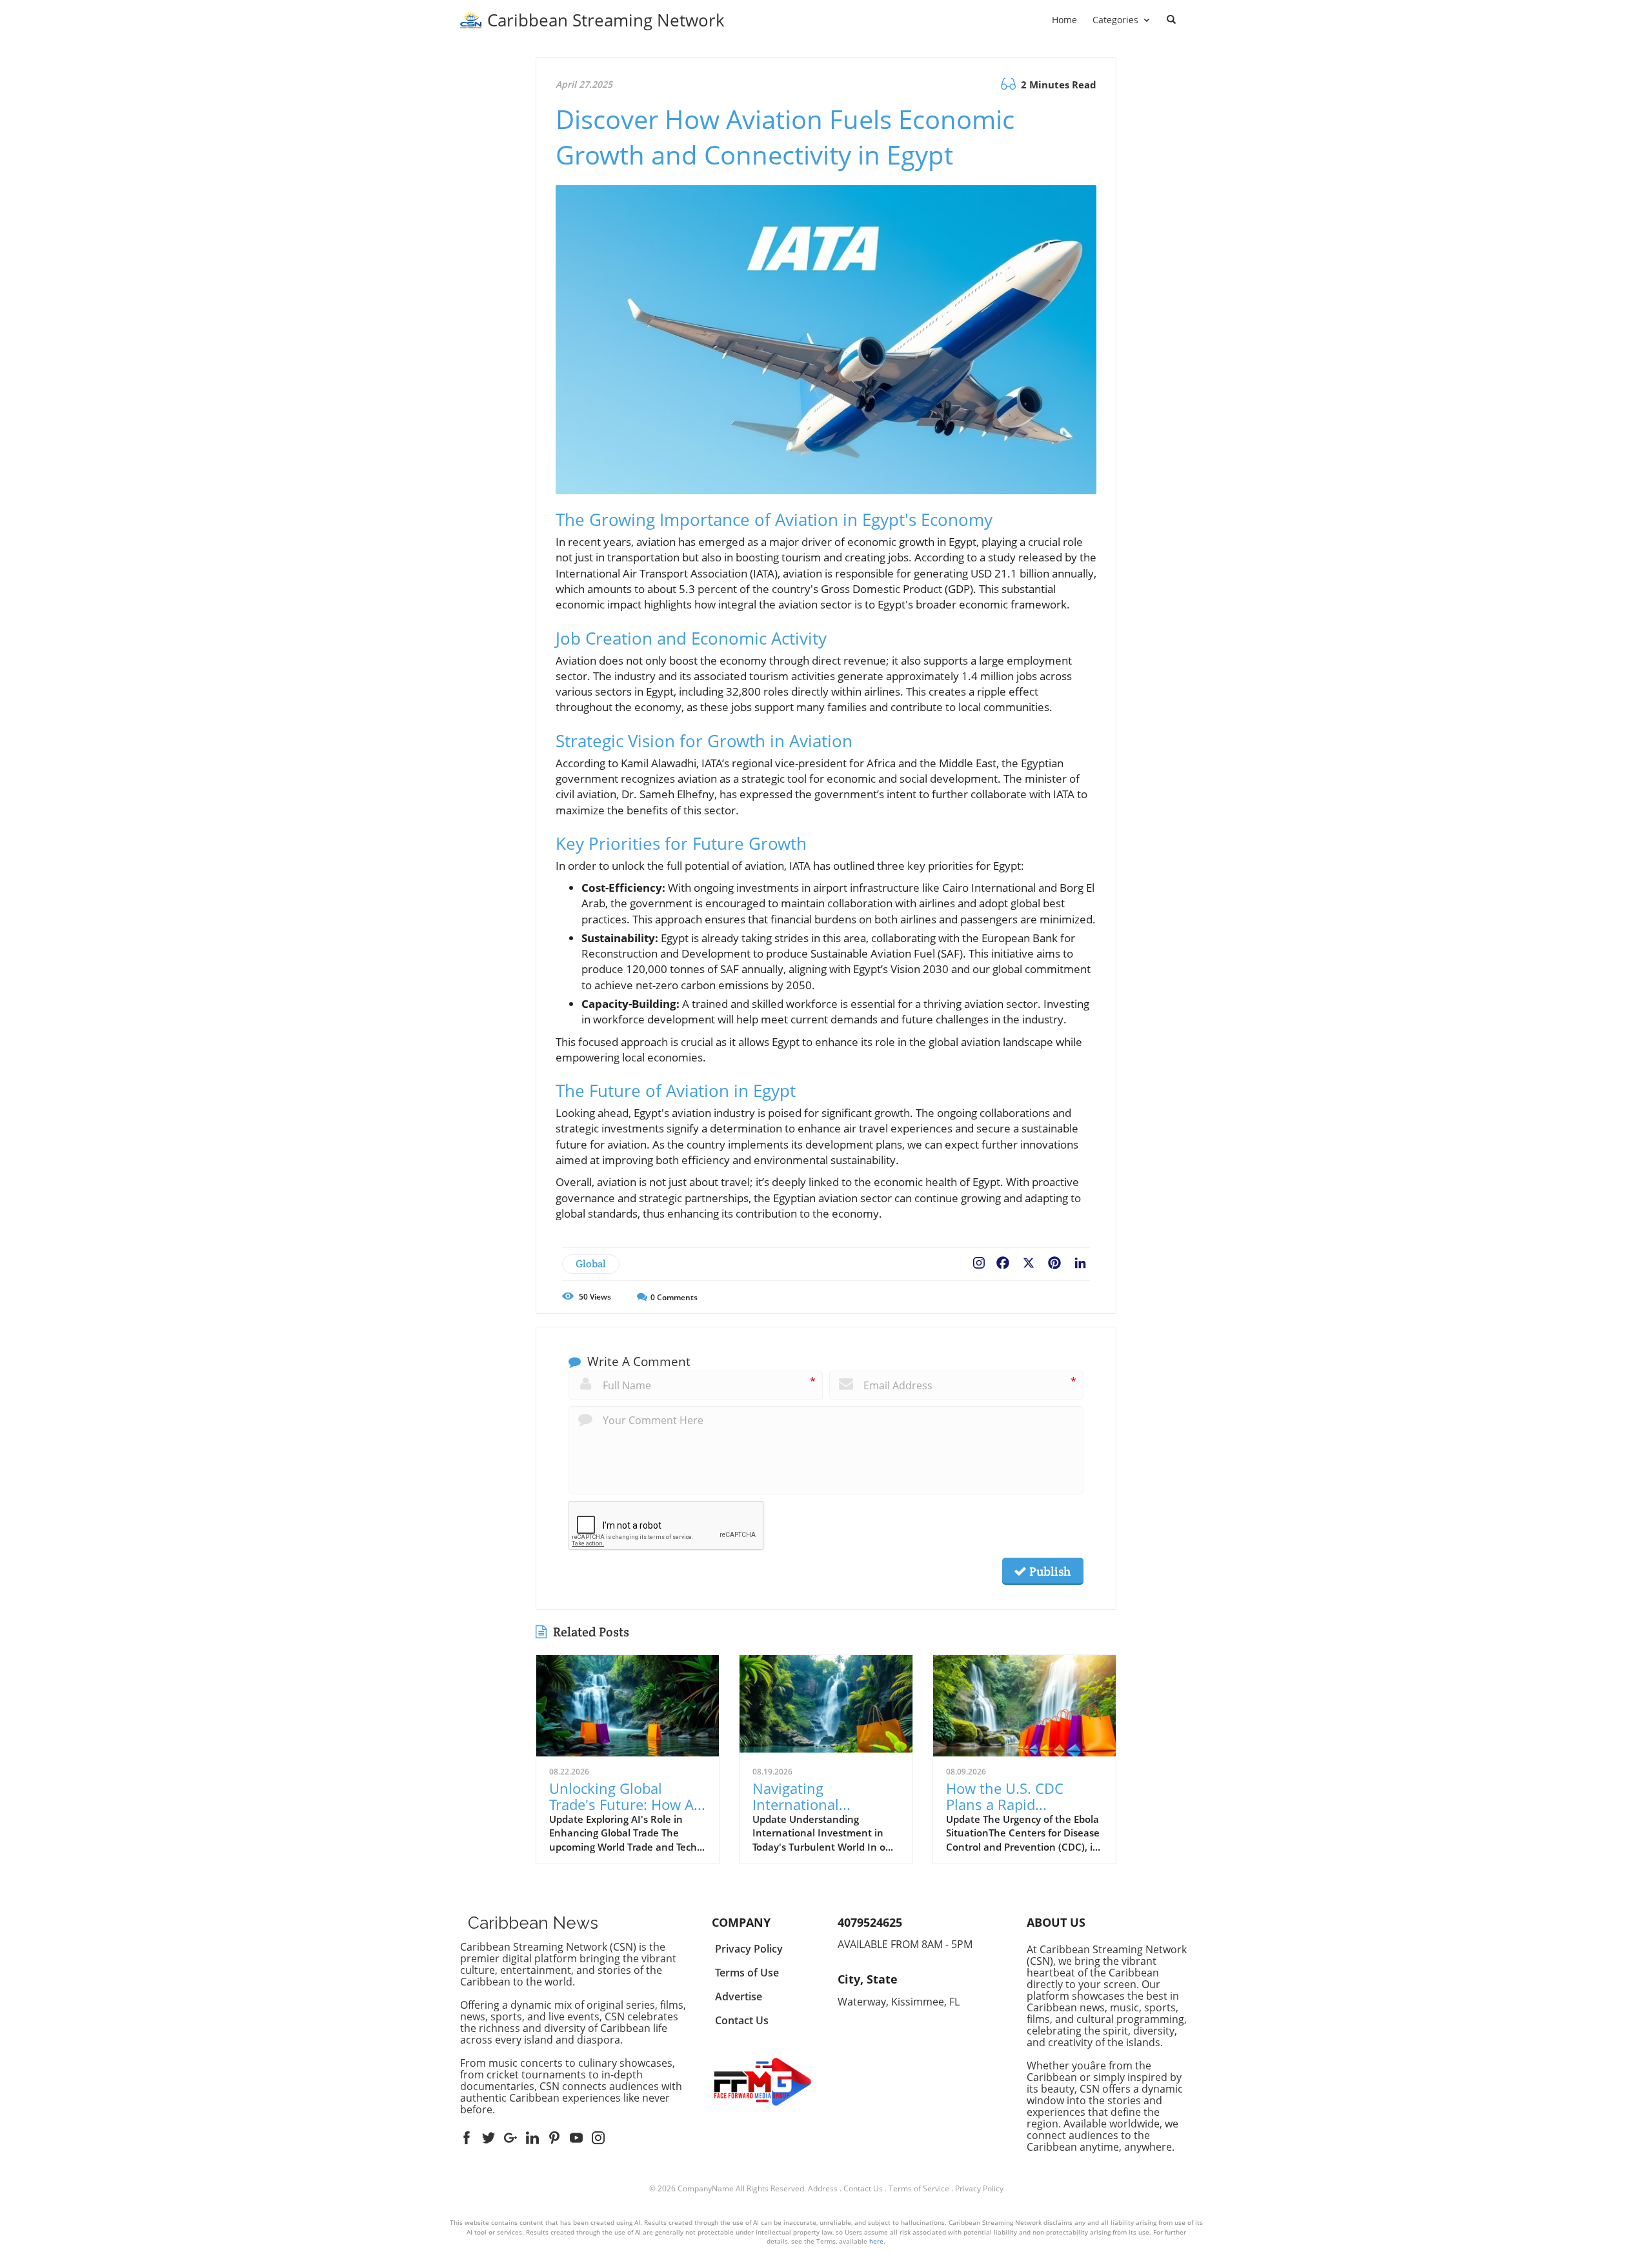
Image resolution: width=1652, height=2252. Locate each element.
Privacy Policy (979, 2188)
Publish (1049, 1571)
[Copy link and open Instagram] (979, 1260)
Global (591, 1264)
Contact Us (863, 2188)
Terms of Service (919, 2188)
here (876, 2241)
